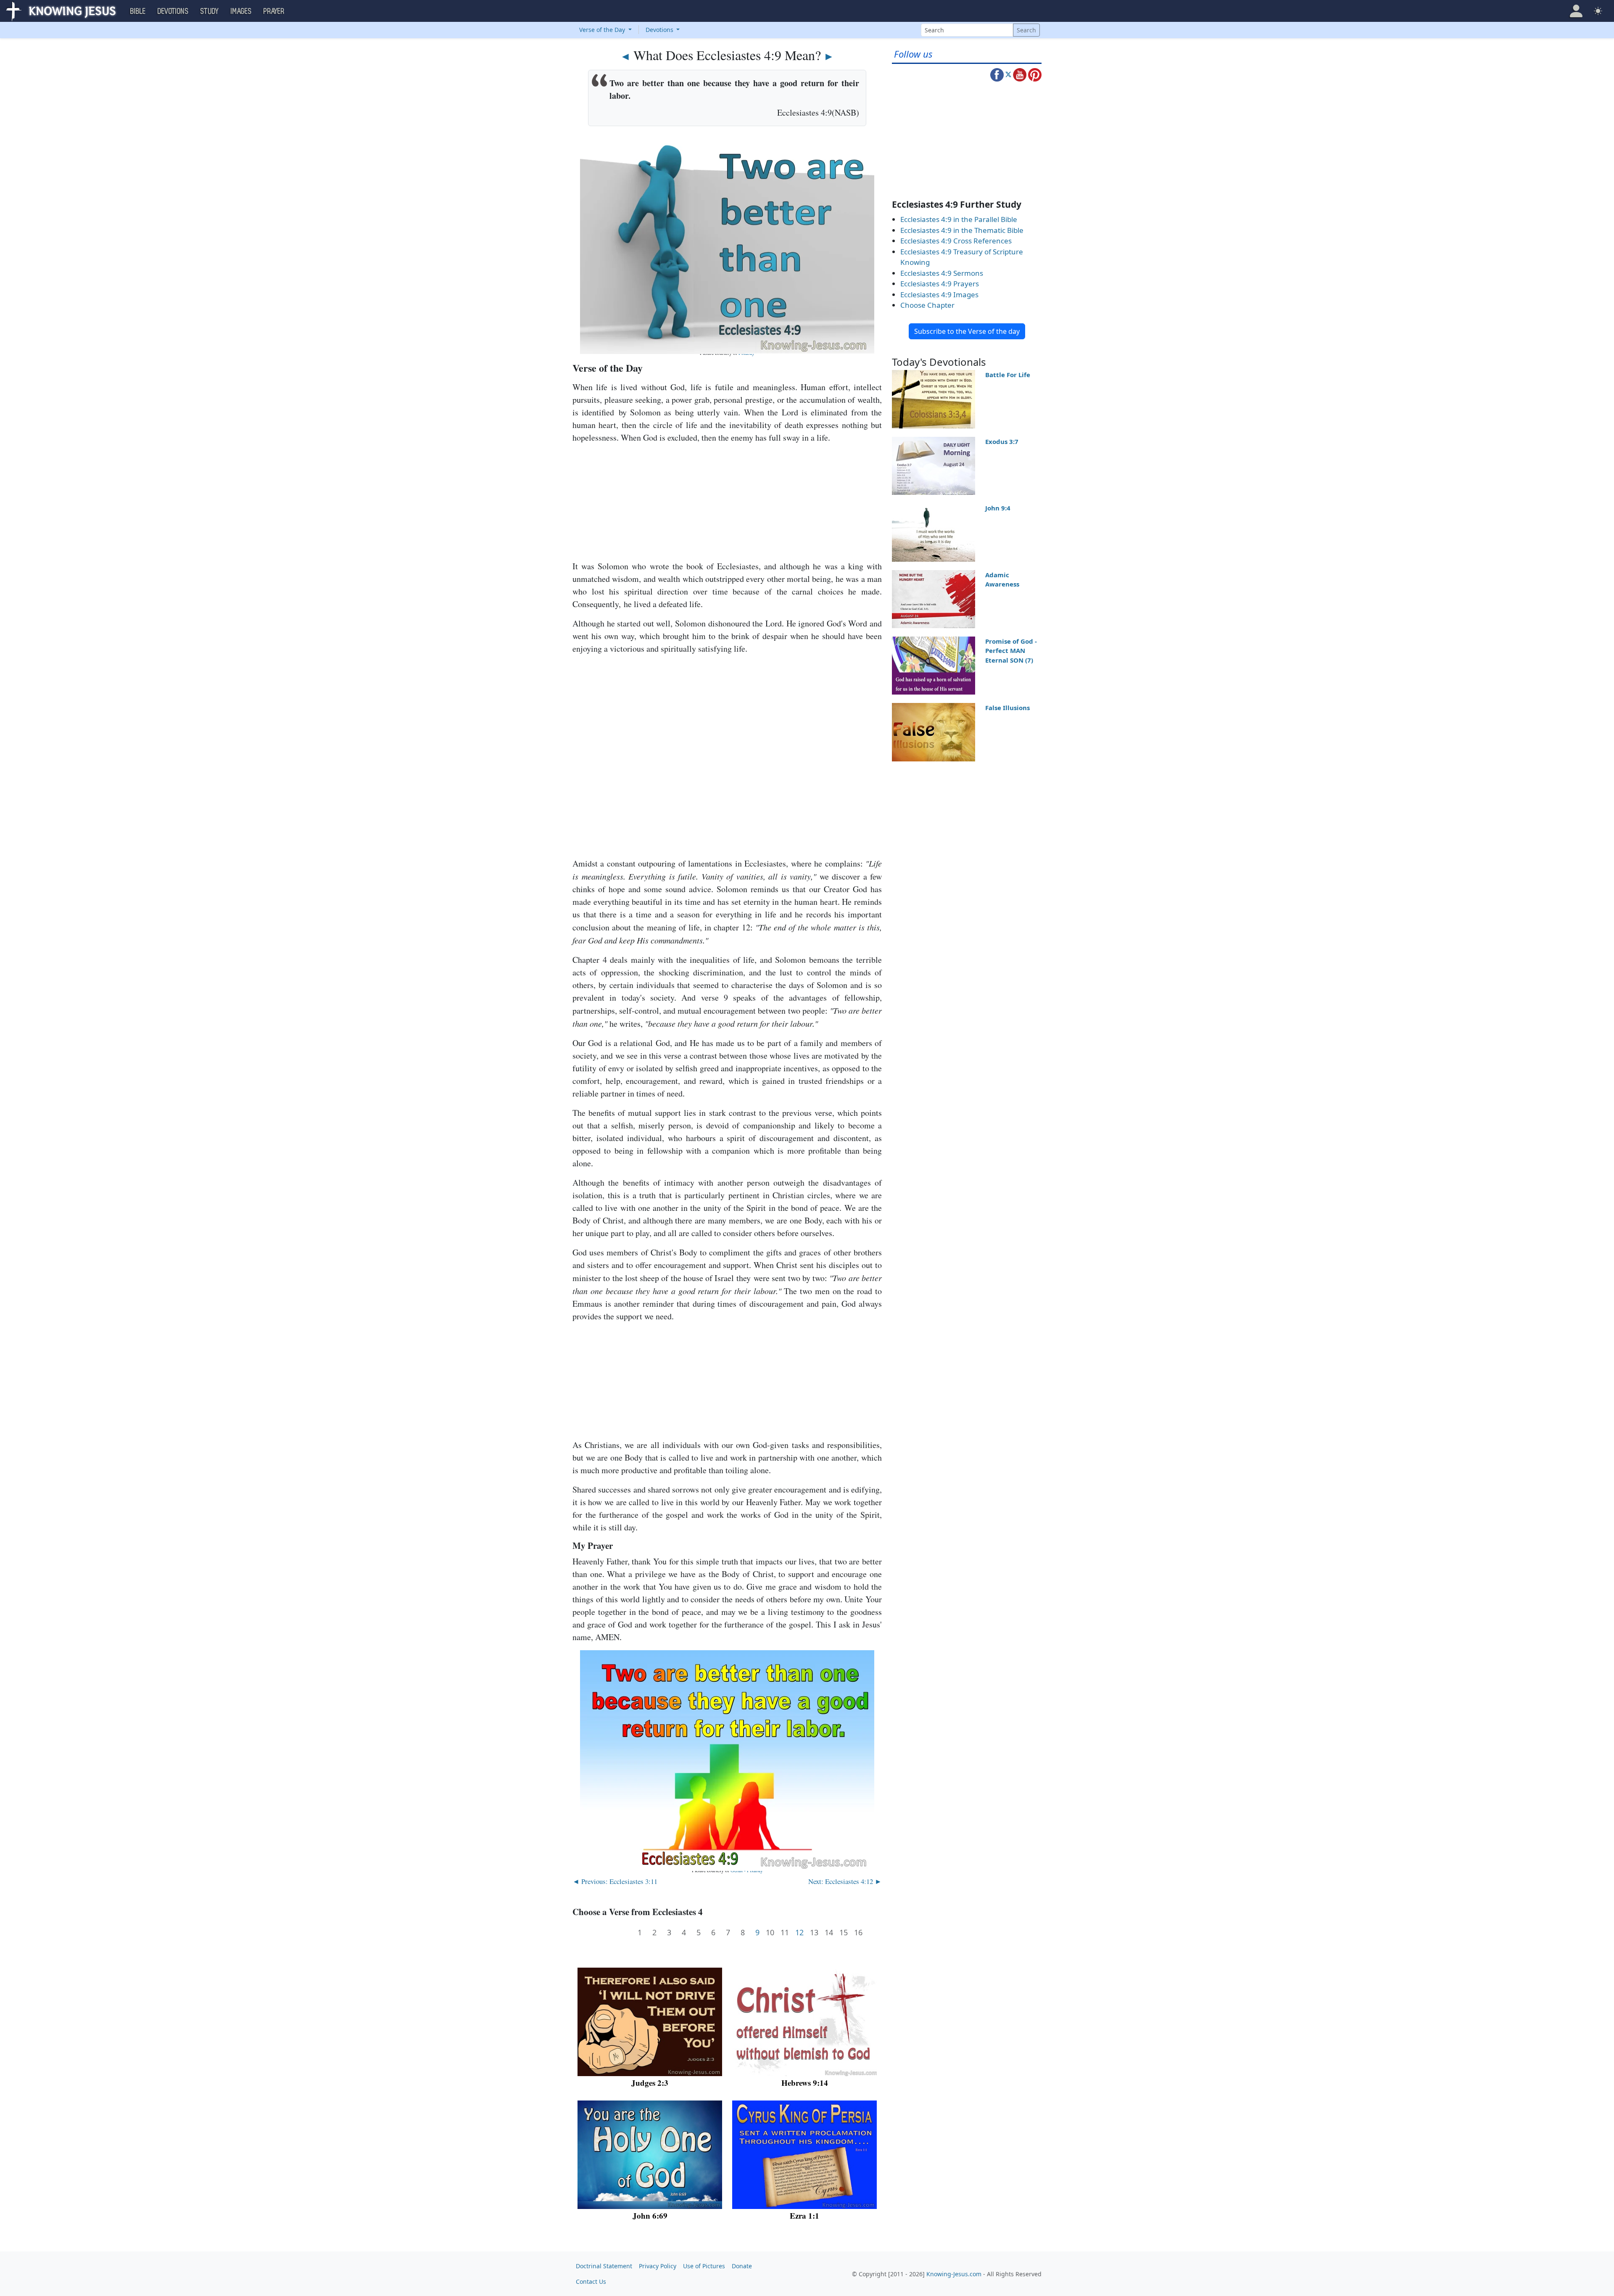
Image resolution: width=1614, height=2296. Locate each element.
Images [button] (241, 11)
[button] (1576, 11)
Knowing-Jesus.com (954, 2274)
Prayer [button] (274, 11)
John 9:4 (998, 508)
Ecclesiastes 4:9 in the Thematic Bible (962, 230)
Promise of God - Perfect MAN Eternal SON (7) (1011, 651)
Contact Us (591, 2281)
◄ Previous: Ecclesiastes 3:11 (615, 1881)
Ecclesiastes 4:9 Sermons (942, 273)
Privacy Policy (658, 2266)
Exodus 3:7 (1002, 441)
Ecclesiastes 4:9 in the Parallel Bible (959, 219)
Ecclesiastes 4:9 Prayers (940, 284)
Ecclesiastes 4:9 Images (939, 295)
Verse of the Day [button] (603, 30)
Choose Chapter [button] (927, 305)
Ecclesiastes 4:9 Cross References (956, 241)
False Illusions (1007, 708)
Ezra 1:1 (804, 2215)
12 (799, 1933)
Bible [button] (138, 11)
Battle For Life (1008, 375)
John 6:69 (650, 2215)
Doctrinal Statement (604, 2266)
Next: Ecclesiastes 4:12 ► (845, 1881)
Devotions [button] (173, 11)
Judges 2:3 (650, 2083)
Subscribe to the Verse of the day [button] (967, 331)
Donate (742, 2266)
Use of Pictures (704, 2266)
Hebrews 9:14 (805, 2083)
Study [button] (210, 11)
